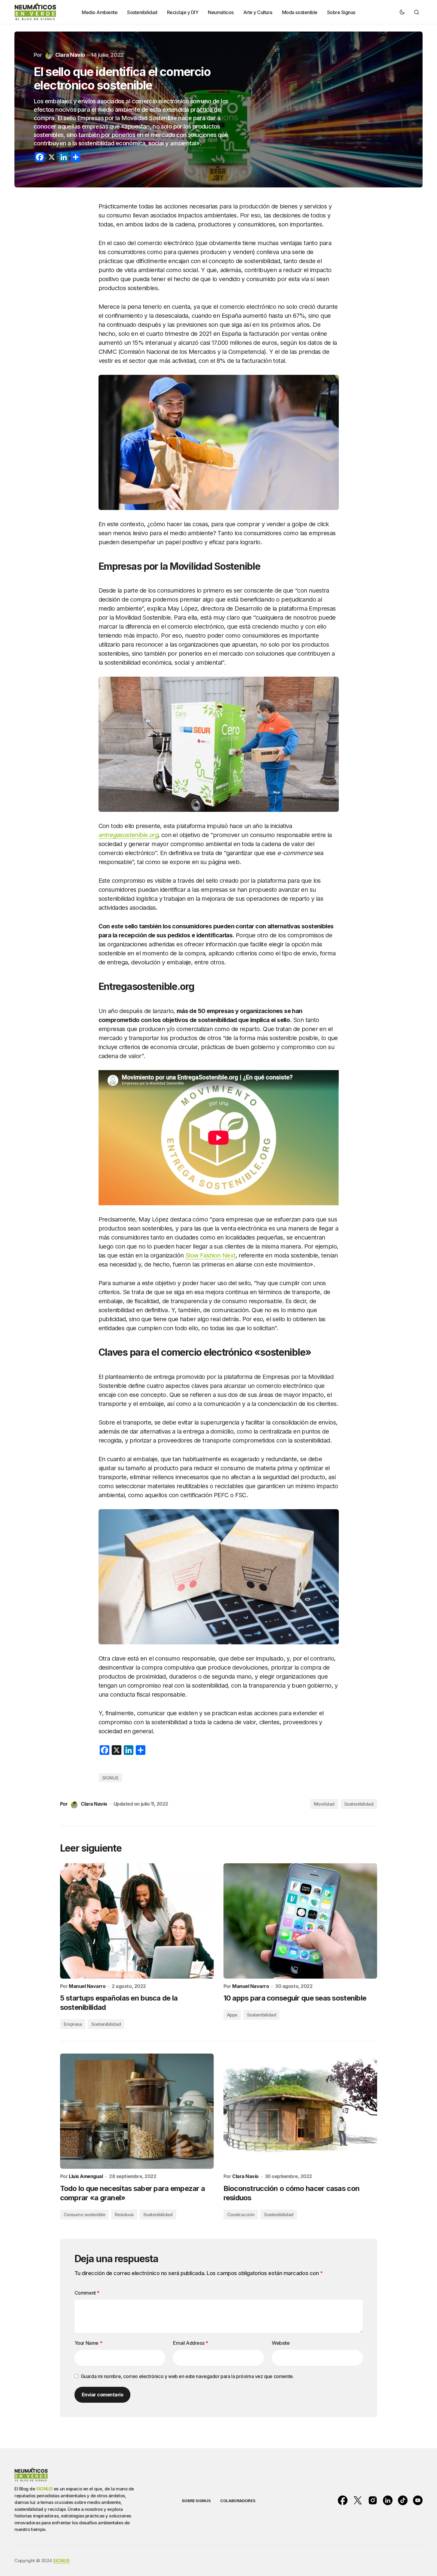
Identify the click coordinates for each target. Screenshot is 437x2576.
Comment (87, 2293)
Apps (232, 2015)
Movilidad (324, 1804)
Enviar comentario (103, 2395)
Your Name (88, 2343)
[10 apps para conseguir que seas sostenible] (300, 1921)
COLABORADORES (238, 2501)
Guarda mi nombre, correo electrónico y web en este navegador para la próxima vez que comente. (187, 2376)
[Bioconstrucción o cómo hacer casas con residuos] (300, 2111)
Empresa (73, 2024)
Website (281, 2343)
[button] (402, 12)
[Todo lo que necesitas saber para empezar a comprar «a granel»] (137, 2111)
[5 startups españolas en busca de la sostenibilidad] (137, 1921)
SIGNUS (110, 1778)
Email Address (190, 2343)
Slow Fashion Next (210, 1255)
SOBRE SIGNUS (196, 2501)
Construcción (241, 2215)
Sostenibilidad (359, 1804)
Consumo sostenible (85, 2215)
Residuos (124, 2215)
